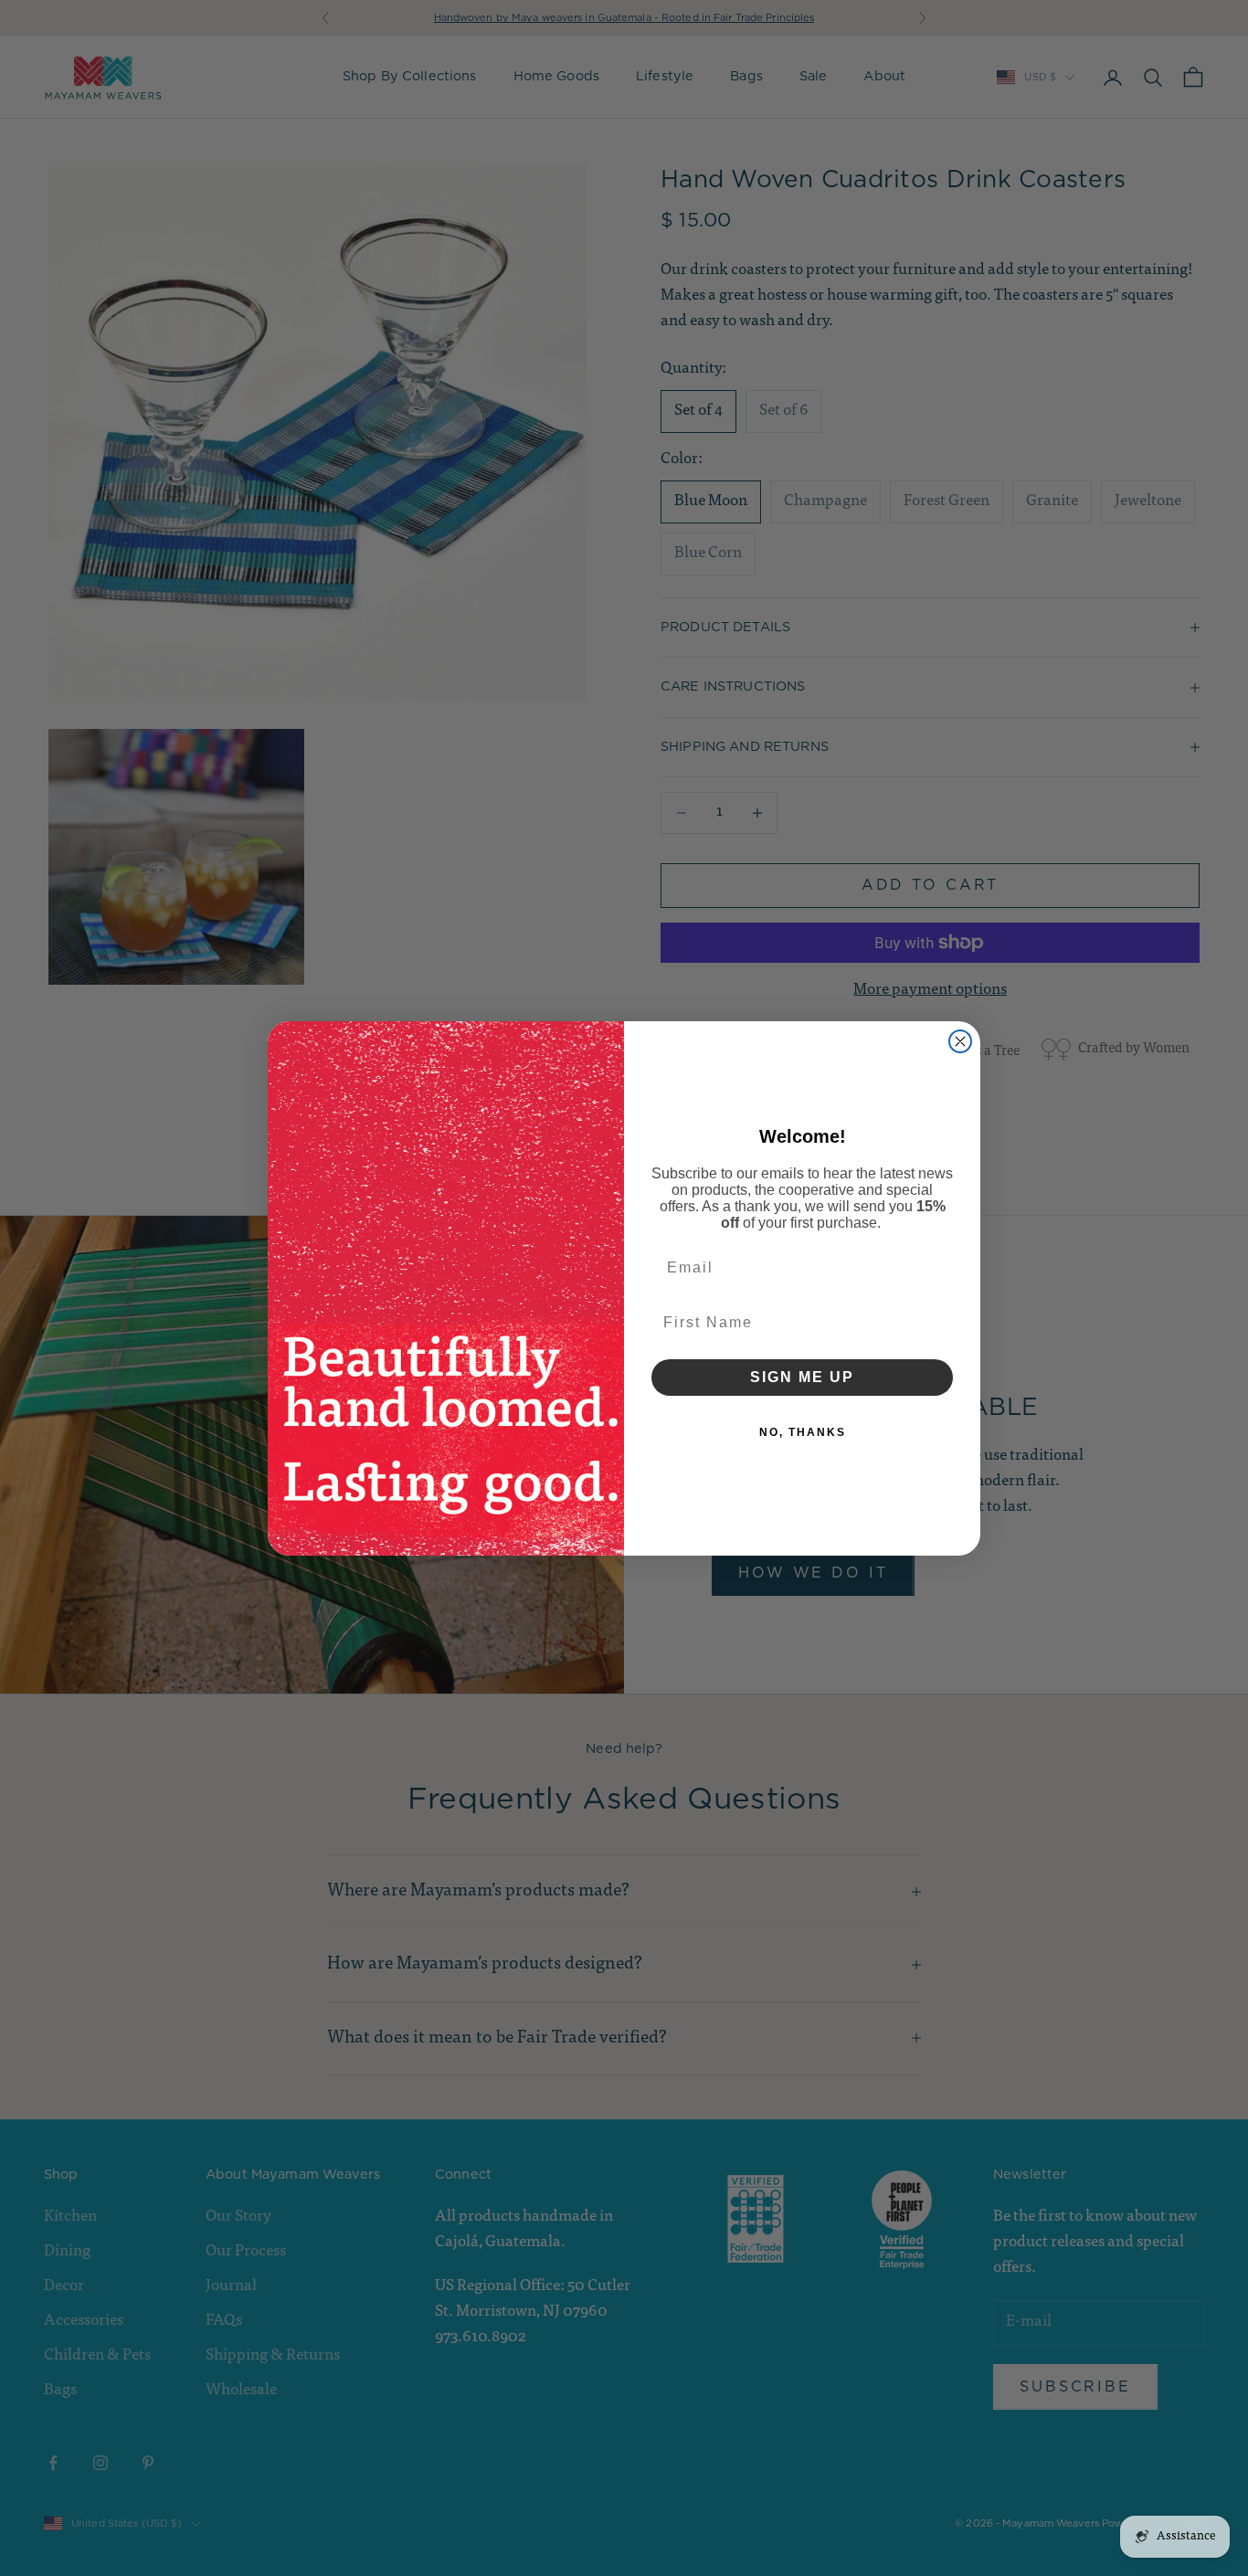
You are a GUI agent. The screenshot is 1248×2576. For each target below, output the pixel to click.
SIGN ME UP (802, 1377)
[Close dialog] (960, 1041)
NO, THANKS (803, 1432)
